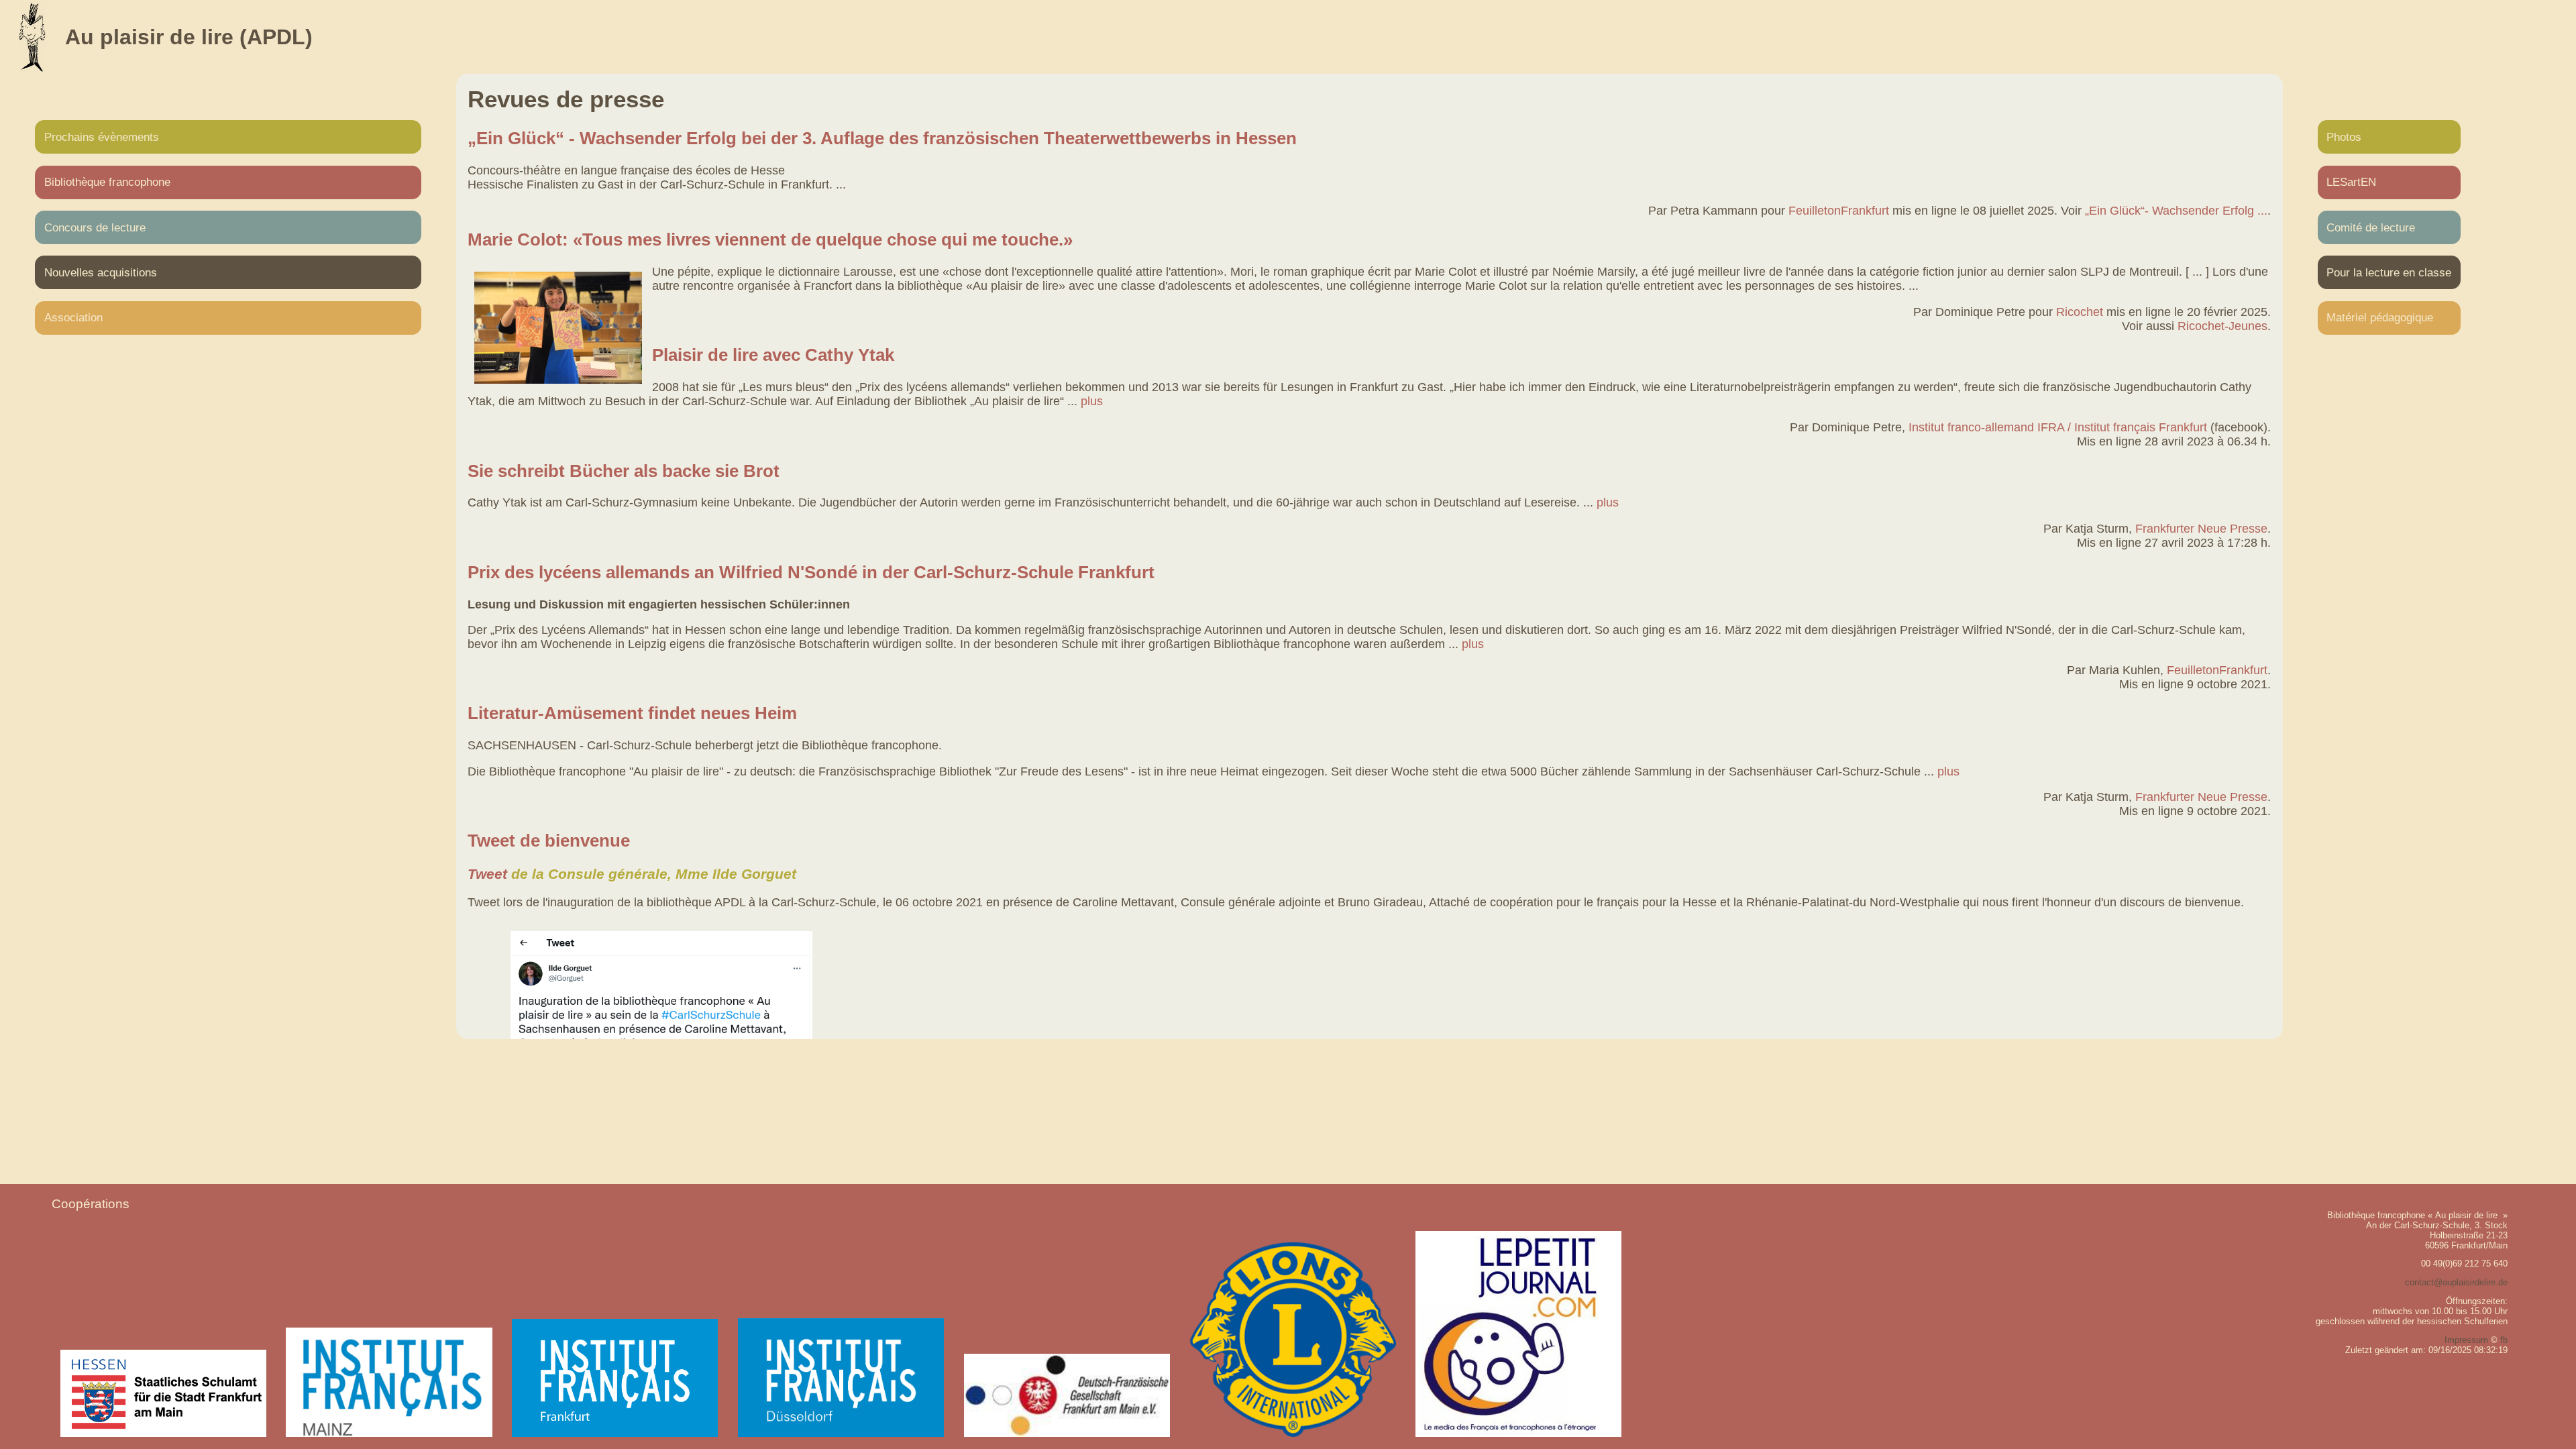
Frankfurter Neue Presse (2201, 529)
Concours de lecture (95, 227)
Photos (2344, 137)
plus (1092, 401)
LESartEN (2351, 182)
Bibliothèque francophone (107, 182)
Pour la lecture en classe (2389, 272)
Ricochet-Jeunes (2222, 326)
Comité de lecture (2371, 227)
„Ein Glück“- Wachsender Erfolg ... (2176, 211)
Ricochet (2080, 312)
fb (2504, 1340)
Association (73, 317)
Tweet (487, 874)
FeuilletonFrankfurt (1839, 211)
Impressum (2466, 1340)
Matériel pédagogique (2380, 317)
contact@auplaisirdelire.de (2456, 1282)
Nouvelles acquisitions (101, 272)
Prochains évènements (102, 137)
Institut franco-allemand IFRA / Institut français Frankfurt (2058, 427)
